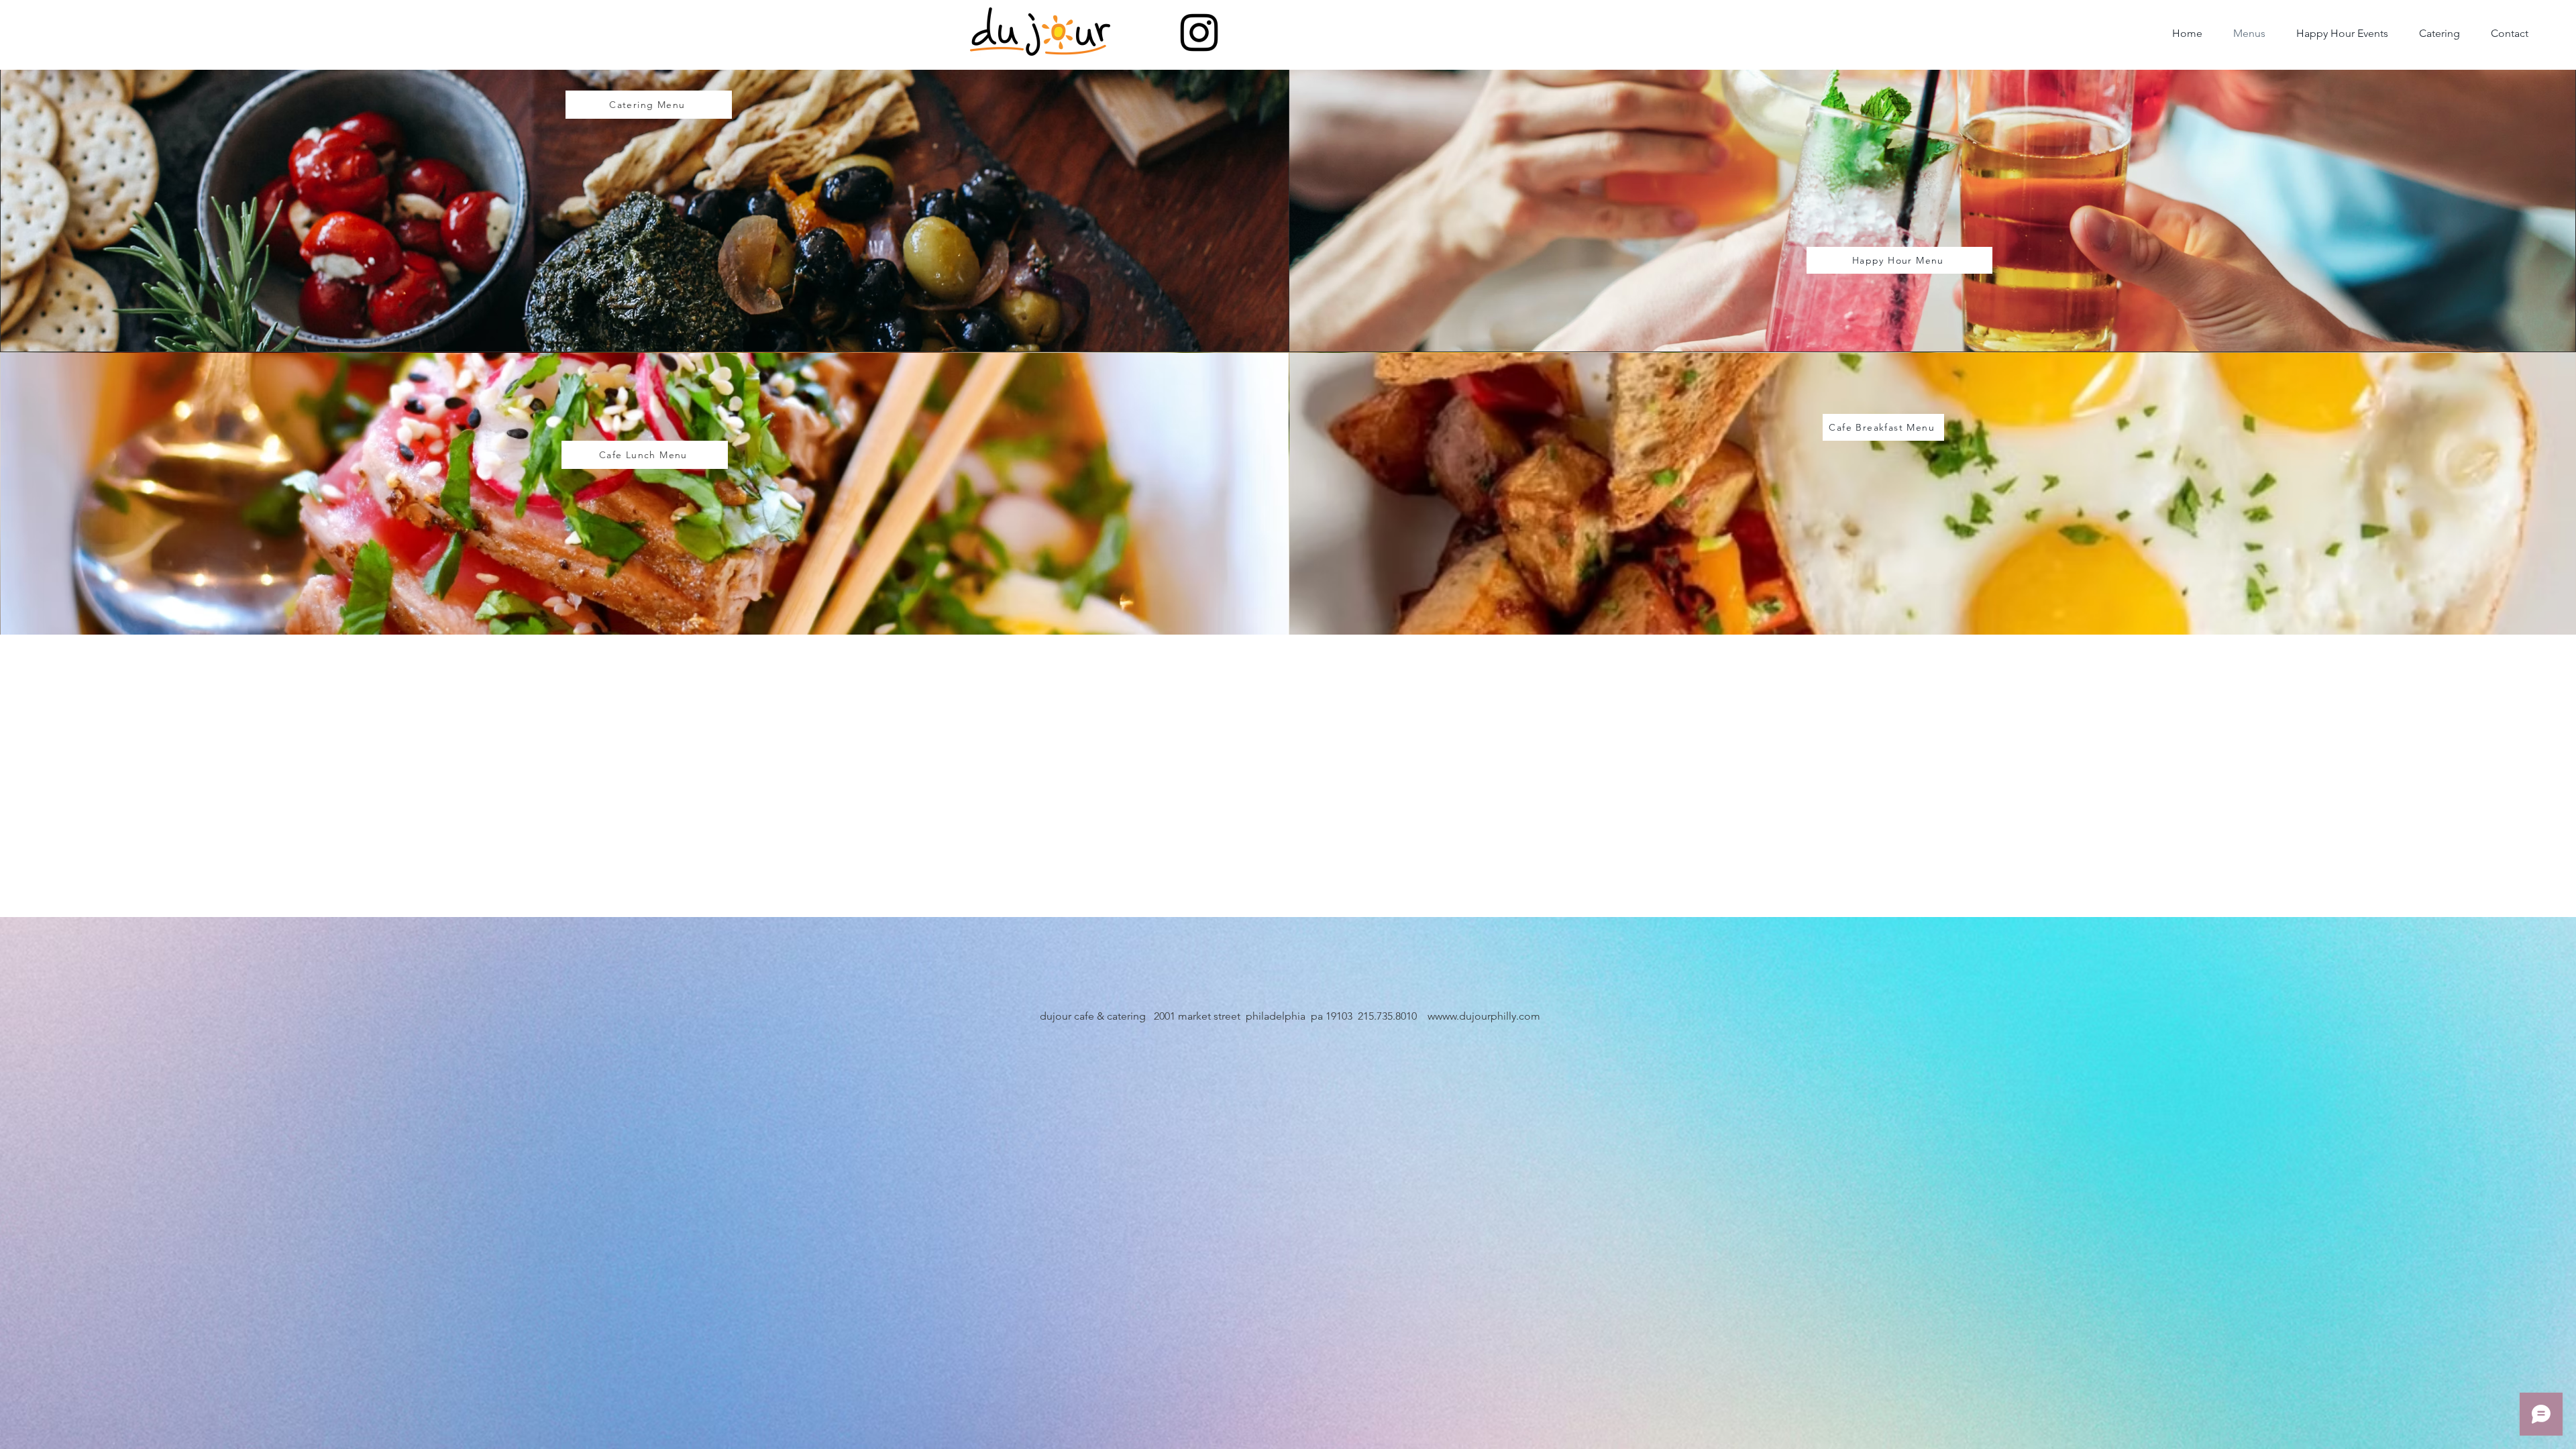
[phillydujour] (1199, 33)
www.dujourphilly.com (1488, 1016)
